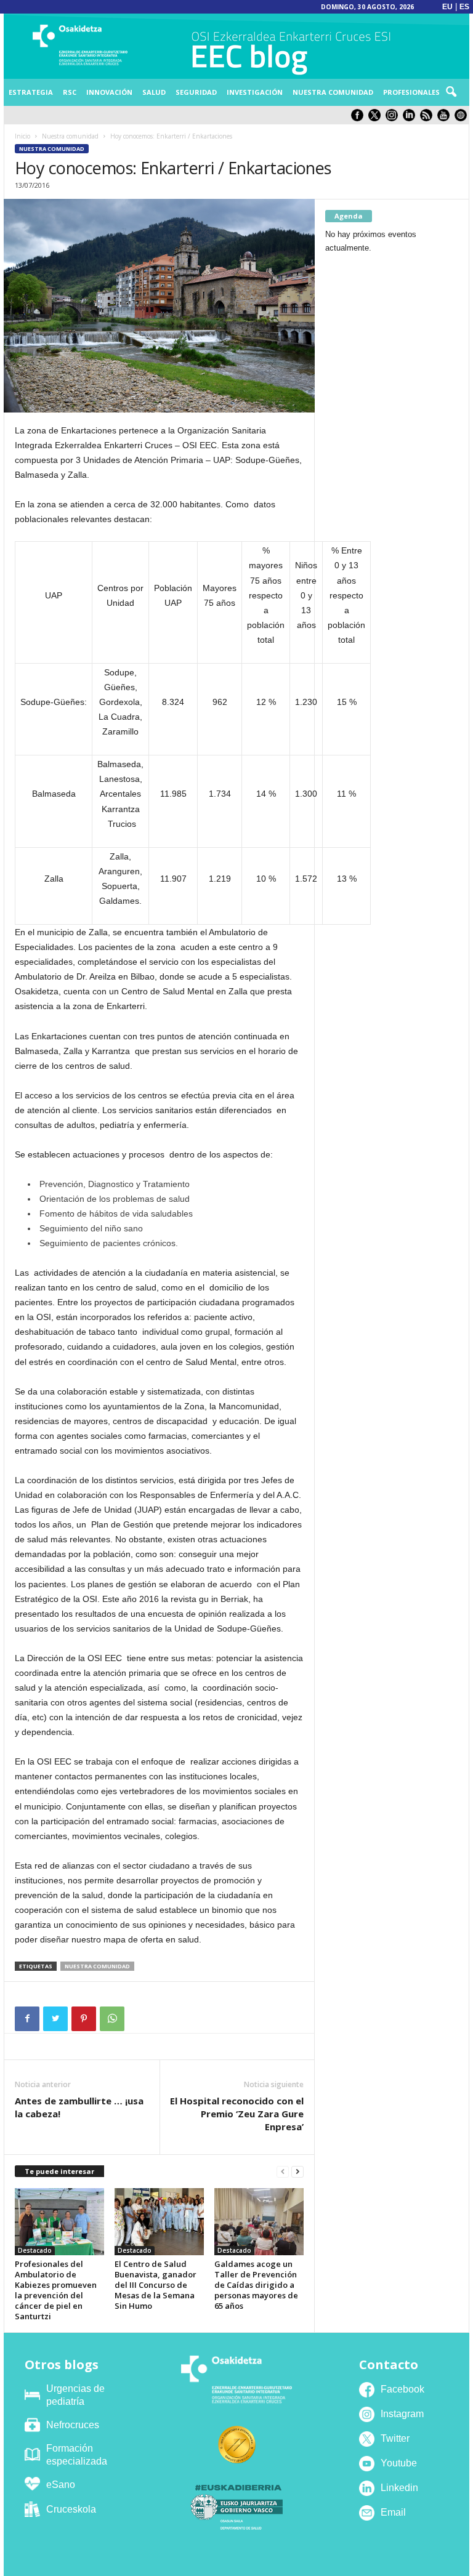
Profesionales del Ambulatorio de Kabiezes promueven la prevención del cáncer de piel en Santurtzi (56, 2290)
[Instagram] (394, 119)
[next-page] (297, 2172)
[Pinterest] (84, 2019)
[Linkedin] (411, 119)
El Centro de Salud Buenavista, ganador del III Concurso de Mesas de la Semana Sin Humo (156, 2285)
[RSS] (429, 119)
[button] (451, 92)
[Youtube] (446, 119)
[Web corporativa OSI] (462, 119)
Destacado (35, 2250)
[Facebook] (27, 2019)
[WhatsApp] (112, 2019)
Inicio (22, 136)
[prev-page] (283, 2172)
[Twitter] (55, 2019)
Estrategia (31, 92)
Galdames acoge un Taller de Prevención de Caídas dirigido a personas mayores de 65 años (256, 2285)
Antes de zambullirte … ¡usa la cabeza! (79, 2107)
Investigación (255, 92)
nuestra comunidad (97, 1966)
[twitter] (377, 119)
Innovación (109, 92)
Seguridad (196, 92)
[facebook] (360, 119)
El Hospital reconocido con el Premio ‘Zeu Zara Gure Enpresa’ (237, 2114)
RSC (70, 92)
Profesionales (411, 92)
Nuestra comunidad (333, 92)
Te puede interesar (59, 2171)
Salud (154, 92)
